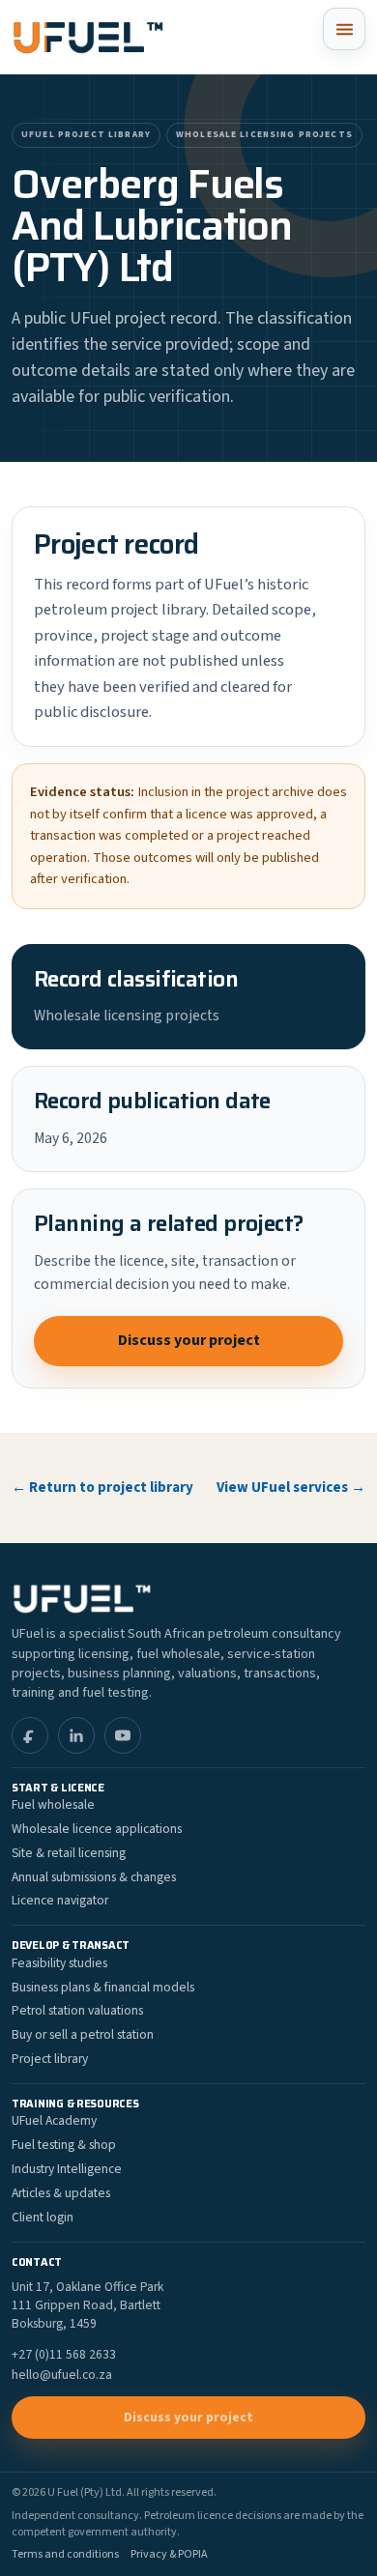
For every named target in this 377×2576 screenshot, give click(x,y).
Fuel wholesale (53, 1804)
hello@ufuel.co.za (62, 2375)
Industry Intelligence (67, 2169)
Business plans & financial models (103, 1987)
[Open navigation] (344, 29)
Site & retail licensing (69, 1853)
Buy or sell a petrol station (83, 2034)
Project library (50, 2059)
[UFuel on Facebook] (30, 1735)
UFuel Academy (54, 2120)
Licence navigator (60, 1900)
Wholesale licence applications (97, 1829)
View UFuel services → (291, 1488)
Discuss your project (189, 1340)
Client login (43, 2217)
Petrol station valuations (77, 2010)
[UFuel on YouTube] (123, 1735)
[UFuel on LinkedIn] (76, 1735)
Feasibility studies (59, 1963)
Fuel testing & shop (64, 2145)
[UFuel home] (88, 37)
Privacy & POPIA (169, 2555)
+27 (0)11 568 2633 (64, 2355)
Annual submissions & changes (94, 1877)
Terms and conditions (65, 2555)
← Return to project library (102, 1488)
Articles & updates (61, 2193)
